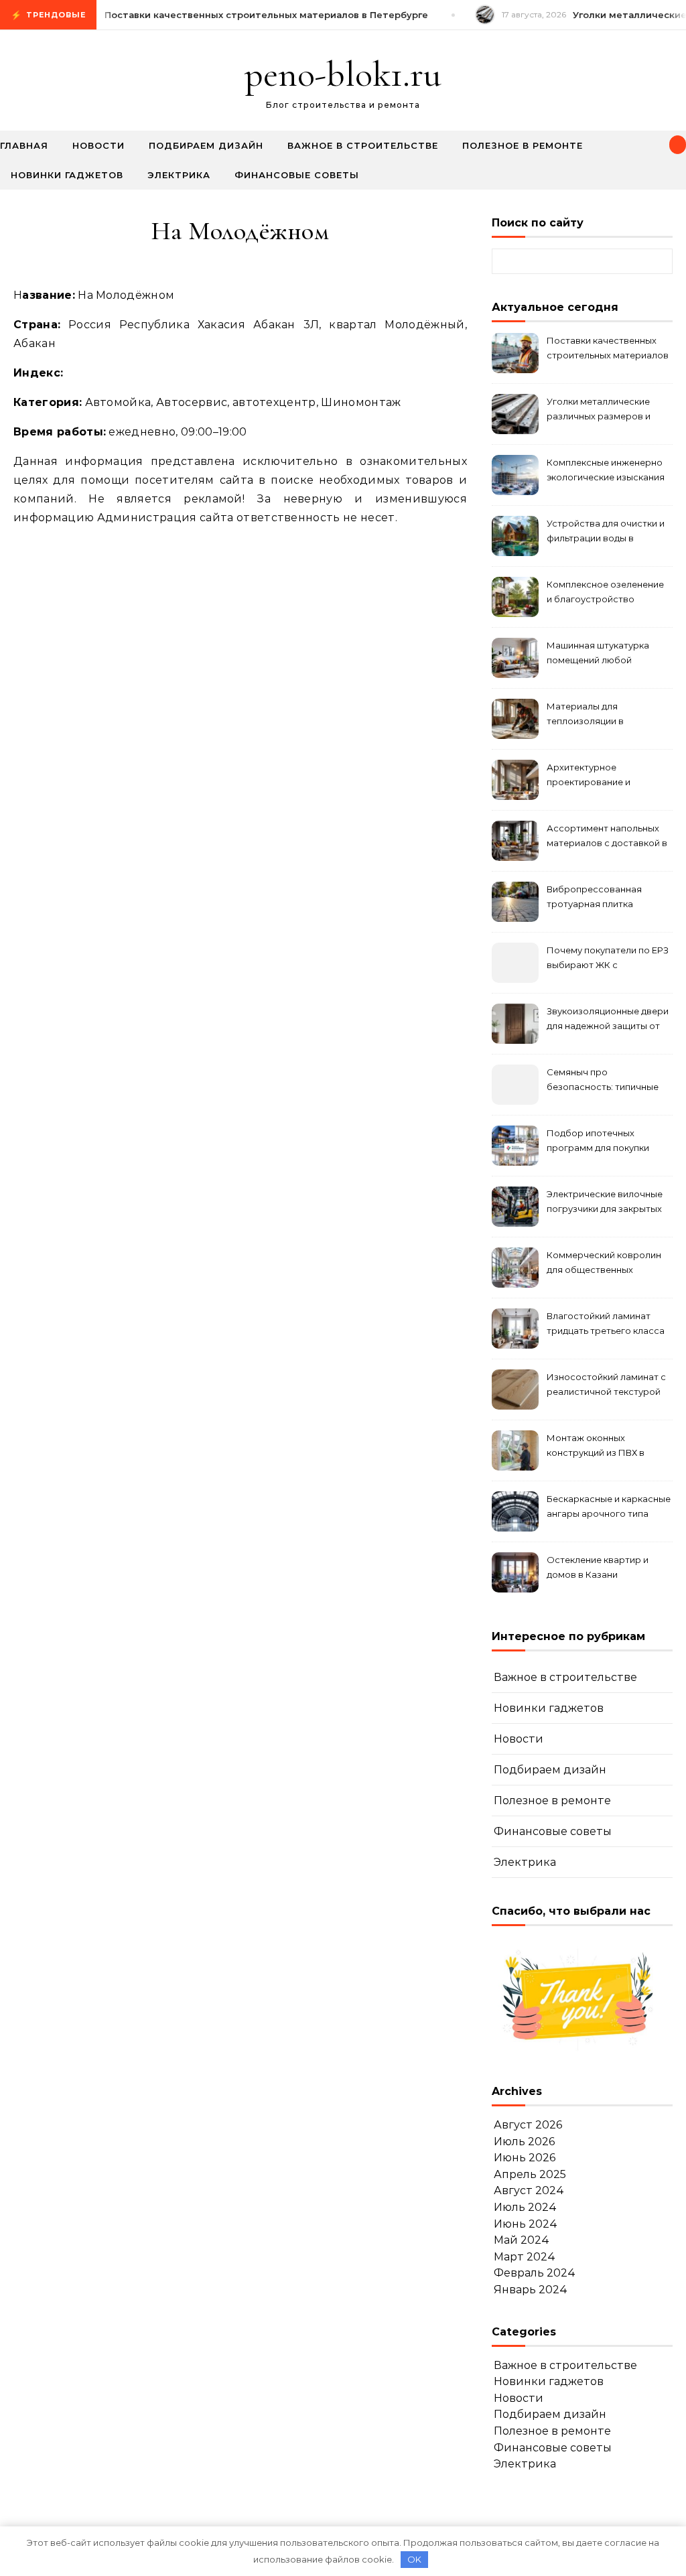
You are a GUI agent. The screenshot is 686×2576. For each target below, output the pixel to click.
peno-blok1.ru (343, 74)
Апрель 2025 (530, 2174)
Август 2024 (529, 2190)
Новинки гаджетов (67, 175)
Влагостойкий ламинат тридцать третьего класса (606, 1323)
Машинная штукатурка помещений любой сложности (598, 654)
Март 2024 (525, 2257)
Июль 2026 (524, 2142)
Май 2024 (522, 2240)
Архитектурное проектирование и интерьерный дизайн (594, 776)
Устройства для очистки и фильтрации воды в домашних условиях (606, 532)
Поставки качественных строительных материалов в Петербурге (608, 349)
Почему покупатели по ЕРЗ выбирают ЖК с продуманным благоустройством (608, 959)
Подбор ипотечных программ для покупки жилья (598, 1142)
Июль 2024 (525, 2207)
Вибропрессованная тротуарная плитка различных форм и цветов (606, 898)
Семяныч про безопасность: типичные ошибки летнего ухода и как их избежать (603, 1081)
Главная (24, 145)
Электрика (179, 175)
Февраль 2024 (535, 2273)
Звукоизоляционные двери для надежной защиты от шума (608, 1020)
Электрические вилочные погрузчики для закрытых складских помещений (605, 1203)
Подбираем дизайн (206, 145)
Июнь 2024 (526, 2224)
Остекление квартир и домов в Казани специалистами (598, 1569)
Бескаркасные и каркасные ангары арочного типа (609, 1506)
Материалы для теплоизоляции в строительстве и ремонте (605, 715)
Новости (98, 145)
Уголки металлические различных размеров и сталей (599, 410)
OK (414, 2559)
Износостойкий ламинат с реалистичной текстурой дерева (606, 1386)
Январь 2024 (531, 2290)
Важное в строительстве (363, 145)
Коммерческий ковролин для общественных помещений (604, 1264)
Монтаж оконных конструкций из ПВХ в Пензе (596, 1447)
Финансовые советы (297, 175)
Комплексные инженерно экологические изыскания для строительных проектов (606, 471)
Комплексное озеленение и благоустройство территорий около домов (605, 593)
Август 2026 (528, 2125)
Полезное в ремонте (523, 145)
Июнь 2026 (525, 2158)
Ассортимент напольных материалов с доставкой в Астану (607, 837)
